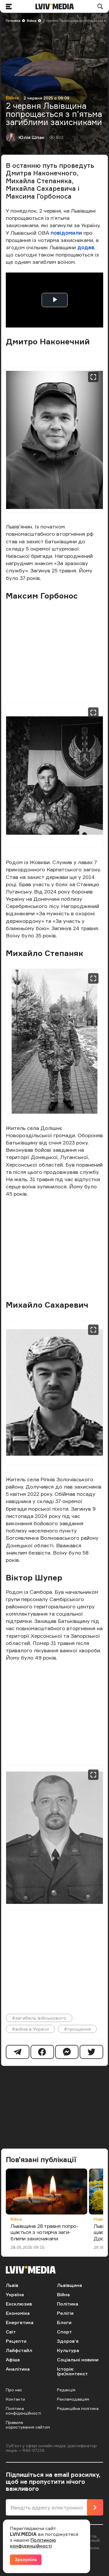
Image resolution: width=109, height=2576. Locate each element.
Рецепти (16, 2341)
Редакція (66, 2390)
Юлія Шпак (32, 137)
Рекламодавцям (73, 2399)
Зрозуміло (26, 2560)
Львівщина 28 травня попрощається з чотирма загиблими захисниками (44, 2232)
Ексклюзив (19, 2304)
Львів (12, 2285)
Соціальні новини (78, 2360)
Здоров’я (68, 2341)
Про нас (14, 2390)
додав (86, 247)
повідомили (66, 233)
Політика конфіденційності (23, 2411)
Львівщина (69, 2285)
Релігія (65, 2313)
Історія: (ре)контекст (72, 2371)
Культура (68, 2350)
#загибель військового (39, 2018)
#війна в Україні (30, 2029)
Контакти (15, 2399)
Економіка (18, 2313)
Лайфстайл (19, 2350)
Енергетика (20, 2322)
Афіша (13, 2360)
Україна (15, 2294)
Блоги (64, 2322)
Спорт (64, 2332)
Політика (68, 2304)
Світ (11, 2332)
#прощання (77, 2029)
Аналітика (18, 2369)
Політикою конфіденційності (33, 2543)
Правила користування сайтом (28, 2425)
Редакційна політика (78, 2408)
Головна (13, 21)
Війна (32, 21)
